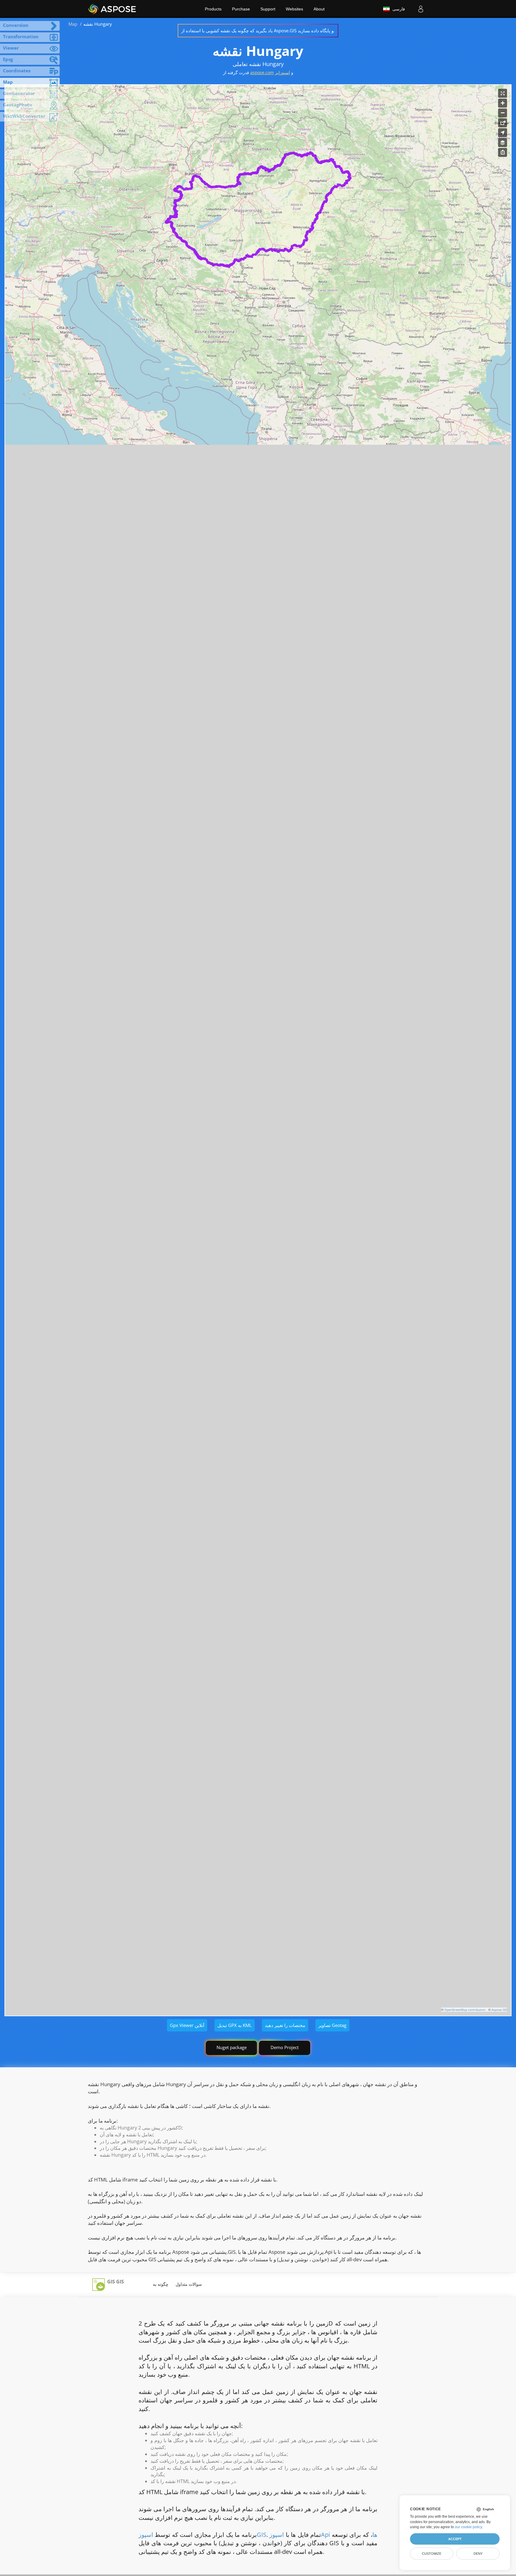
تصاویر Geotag (332, 2025)
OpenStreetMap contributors (465, 2010)
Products (213, 9)
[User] (421, 9)
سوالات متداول (189, 2284)
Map (73, 24)
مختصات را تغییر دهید (285, 2025)
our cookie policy (468, 2527)
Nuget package (232, 2047)
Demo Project (285, 2047)
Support (268, 9)
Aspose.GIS (499, 2010)
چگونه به (161, 2284)
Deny (478, 2554)
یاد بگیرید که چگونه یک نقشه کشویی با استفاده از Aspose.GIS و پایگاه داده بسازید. (258, 30)
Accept (455, 2539)
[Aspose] (112, 9)
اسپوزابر (282, 72)
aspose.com (262, 72)
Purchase (241, 9)
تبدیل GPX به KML (235, 2025)
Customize (432, 2554)
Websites (294, 9)
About (319, 9)
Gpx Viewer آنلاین (187, 2025)
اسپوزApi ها (323, 2535)
